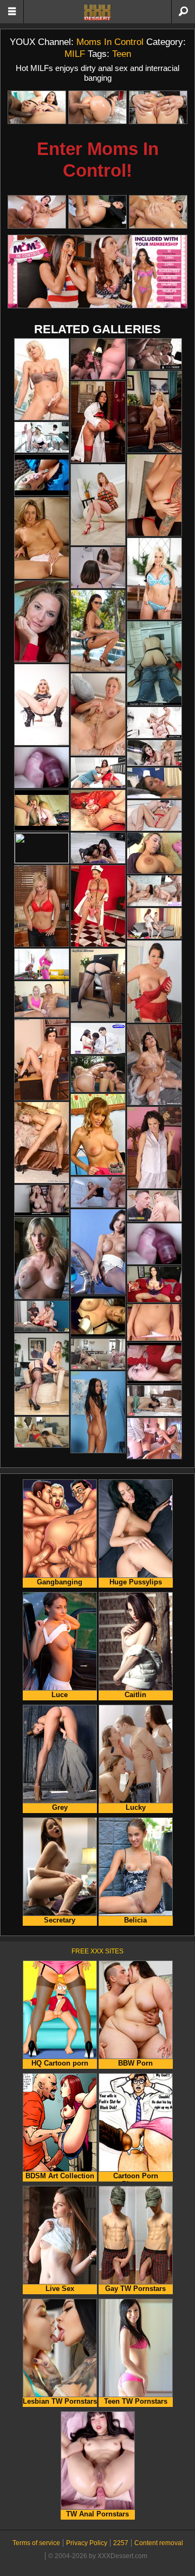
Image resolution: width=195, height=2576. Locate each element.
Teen (122, 54)
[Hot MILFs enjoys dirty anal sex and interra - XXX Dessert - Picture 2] (97, 107)
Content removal (159, 2543)
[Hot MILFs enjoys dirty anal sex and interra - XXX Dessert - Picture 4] (37, 212)
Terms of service (36, 2543)
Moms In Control (110, 42)
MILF (75, 54)
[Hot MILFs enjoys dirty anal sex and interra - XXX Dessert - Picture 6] (158, 212)
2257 (121, 2543)
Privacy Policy (87, 2543)
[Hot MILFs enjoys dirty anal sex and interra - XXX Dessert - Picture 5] (97, 212)
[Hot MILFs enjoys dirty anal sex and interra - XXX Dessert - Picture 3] (158, 107)
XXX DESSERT (97, 12)
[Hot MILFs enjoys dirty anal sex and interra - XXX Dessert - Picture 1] (37, 107)
